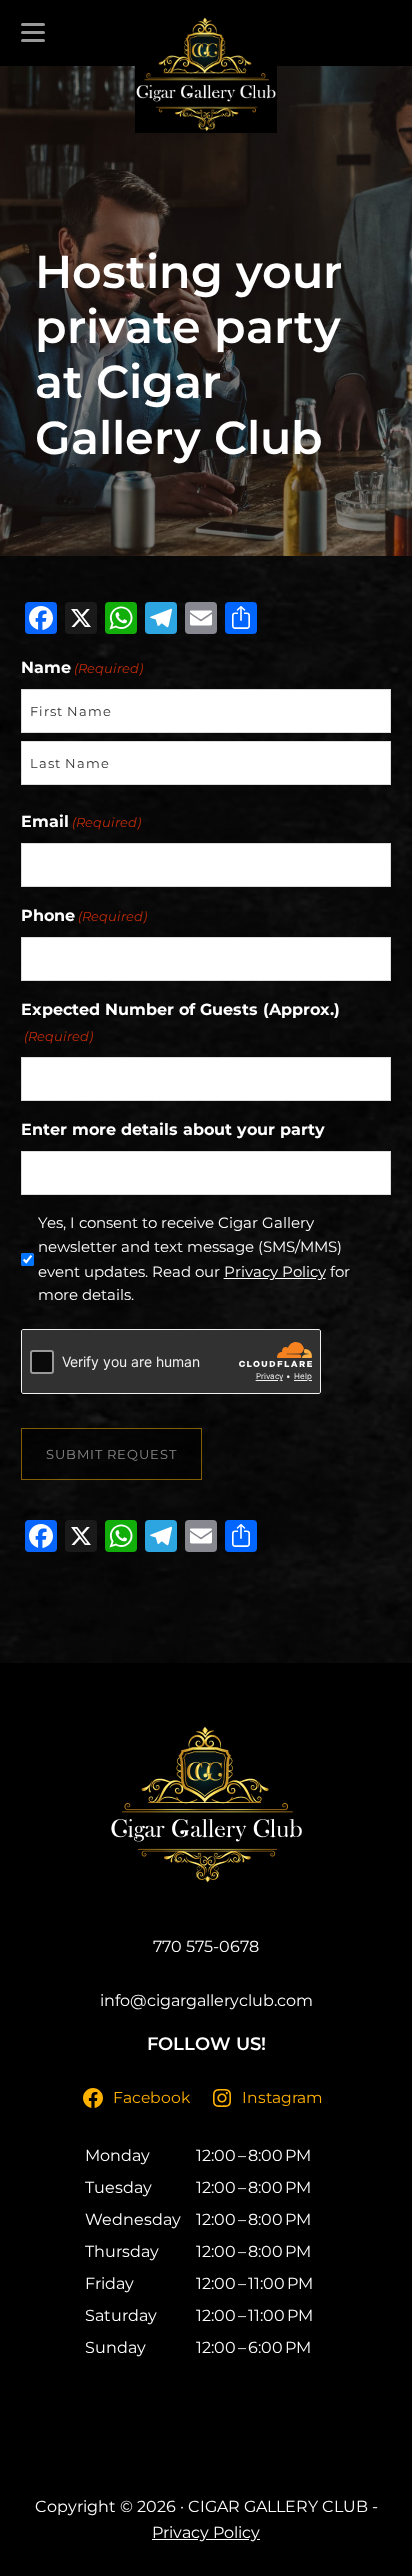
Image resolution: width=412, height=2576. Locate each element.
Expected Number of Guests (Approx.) (180, 1022)
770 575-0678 (206, 1947)
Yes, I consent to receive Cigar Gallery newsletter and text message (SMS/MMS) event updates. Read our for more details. (194, 1259)
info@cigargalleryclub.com (206, 2001)
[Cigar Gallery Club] (206, 74)
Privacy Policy (275, 1271)
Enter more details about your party (173, 1129)
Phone (84, 915)
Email (81, 821)
